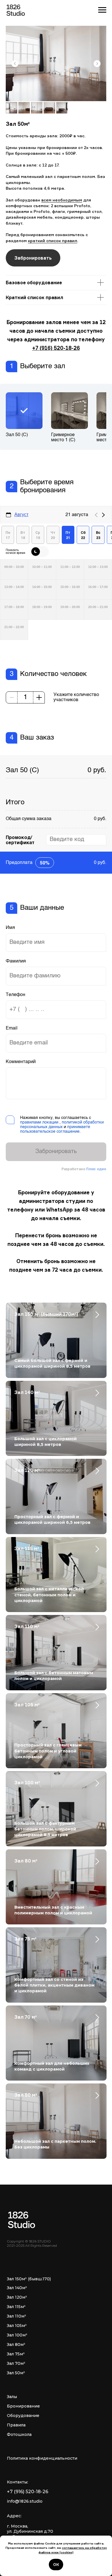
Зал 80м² (16, 2344)
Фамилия (16, 961)
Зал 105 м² (27, 1705)
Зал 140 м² (27, 1392)
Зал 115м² (16, 2307)
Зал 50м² (16, 2373)
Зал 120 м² (27, 1470)
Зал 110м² (17, 2316)
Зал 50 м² (26, 2095)
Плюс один (96, 1169)
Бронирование (23, 2406)
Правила (16, 2425)
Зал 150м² (17, 2279)
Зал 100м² (17, 2335)
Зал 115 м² (27, 1548)
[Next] (103, 515)
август (21, 514)
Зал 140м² (17, 2288)
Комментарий (21, 1062)
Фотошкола (19, 2434)
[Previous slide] (15, 64)
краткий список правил (53, 241)
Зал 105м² (17, 2326)
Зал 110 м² (27, 1626)
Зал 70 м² (26, 2017)
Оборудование (23, 2416)
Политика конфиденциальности (42, 2458)
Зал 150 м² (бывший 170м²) (46, 1314)
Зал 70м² (16, 2363)
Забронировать (56, 1152)
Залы (12, 2397)
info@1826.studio (25, 2501)
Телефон (16, 995)
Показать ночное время (16, 552)
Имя (10, 928)
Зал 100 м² (27, 1783)
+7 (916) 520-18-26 (56, 348)
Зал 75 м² (25, 1939)
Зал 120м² (17, 2297)
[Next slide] (97, 64)
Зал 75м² (16, 2354)
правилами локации (39, 1122)
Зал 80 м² (26, 1861)
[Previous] (96, 515)
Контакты (17, 2482)
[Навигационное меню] (102, 10)
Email (12, 1028)
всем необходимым (62, 200)
